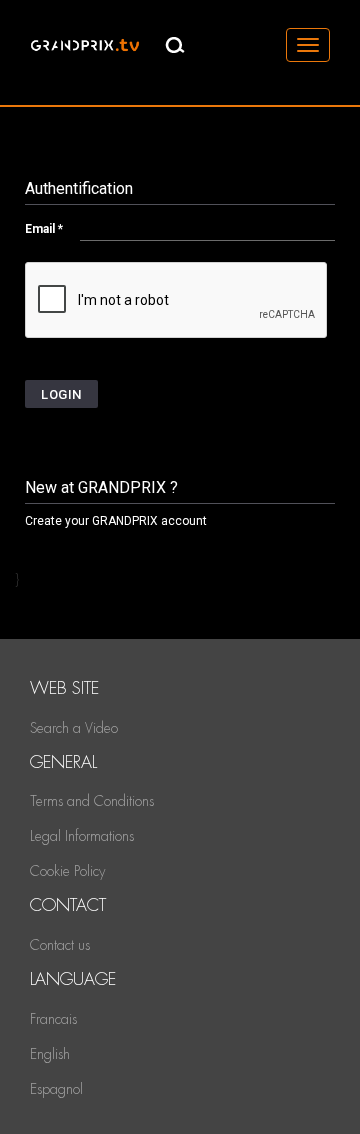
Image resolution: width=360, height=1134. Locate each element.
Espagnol (56, 1089)
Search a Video (74, 728)
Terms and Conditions (92, 801)
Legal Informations (82, 836)
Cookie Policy (67, 871)
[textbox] (207, 228)
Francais (53, 1019)
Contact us (60, 945)
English (50, 1054)
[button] (61, 394)
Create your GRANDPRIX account (116, 521)
